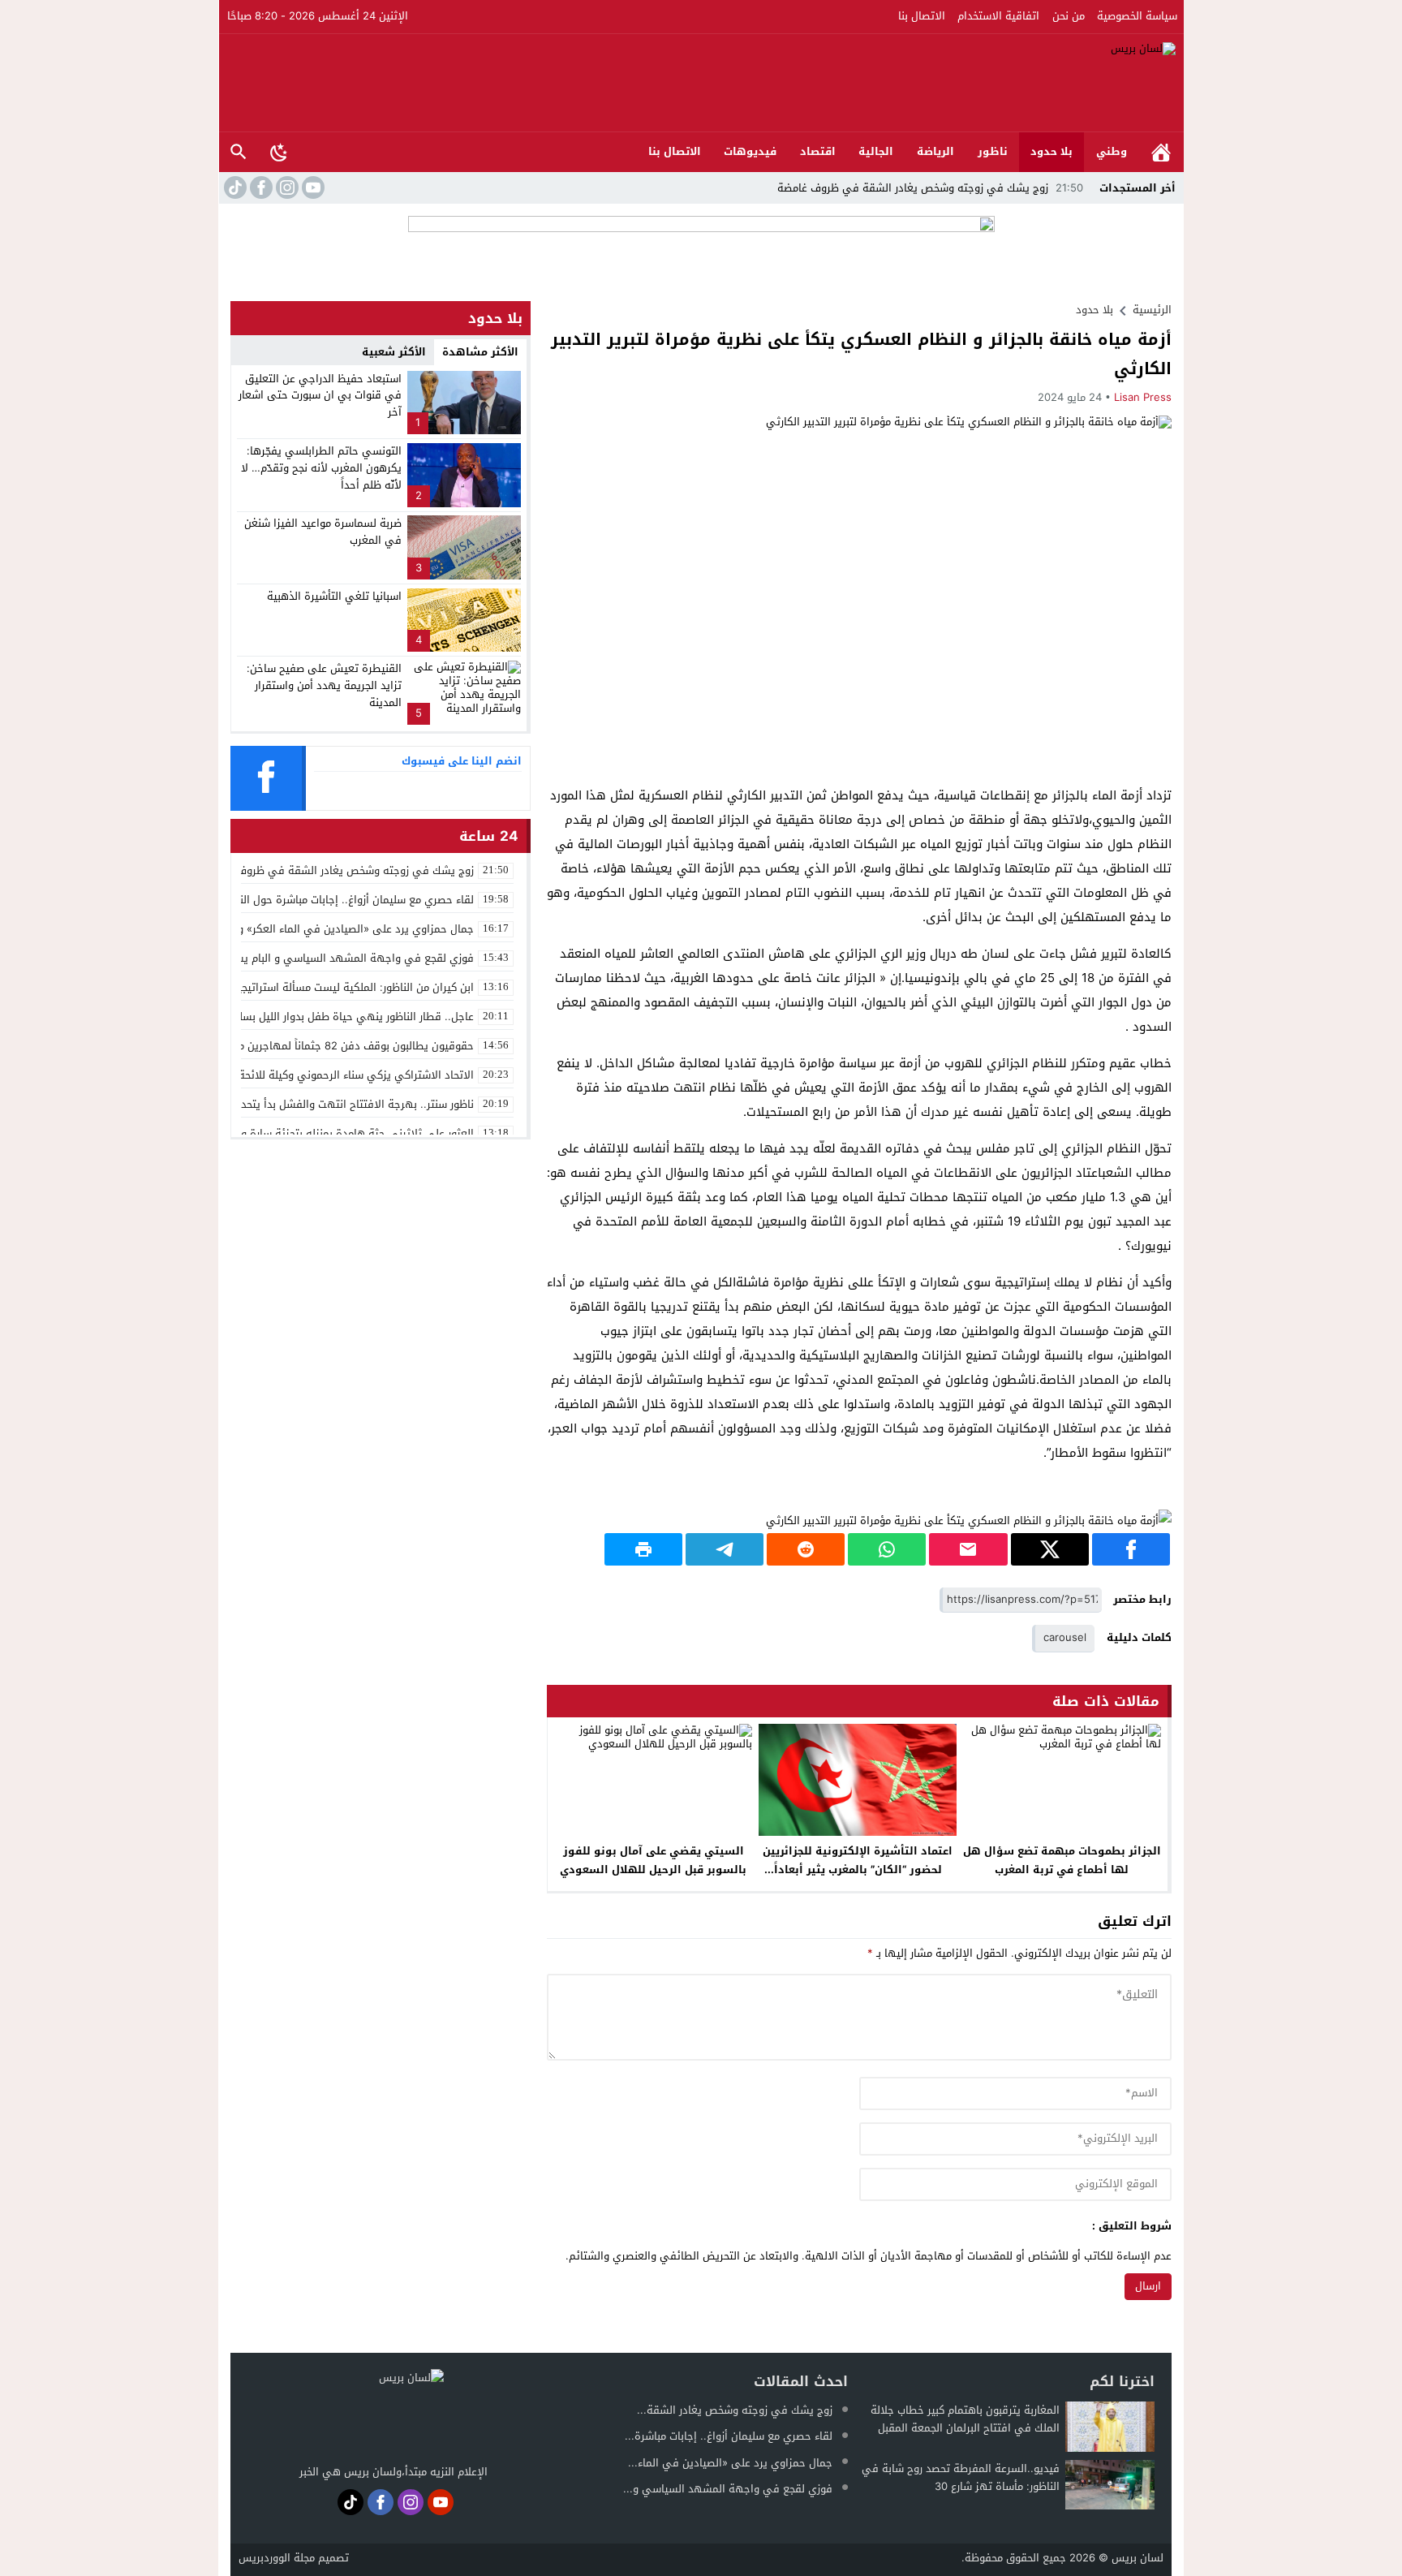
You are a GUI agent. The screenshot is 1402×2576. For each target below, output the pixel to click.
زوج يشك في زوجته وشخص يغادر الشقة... (735, 2410)
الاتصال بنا (922, 16)
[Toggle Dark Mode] (279, 152)
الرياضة (935, 151)
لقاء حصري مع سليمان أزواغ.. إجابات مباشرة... (729, 2436)
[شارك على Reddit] (806, 1549)
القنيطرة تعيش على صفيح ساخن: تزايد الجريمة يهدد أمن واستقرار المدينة (324, 685)
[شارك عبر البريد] (968, 1549)
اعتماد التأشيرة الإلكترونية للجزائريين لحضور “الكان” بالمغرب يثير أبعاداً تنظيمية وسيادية (858, 1870)
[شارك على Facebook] (1131, 1549)
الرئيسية (1161, 152)
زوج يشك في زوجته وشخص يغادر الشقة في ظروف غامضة (930, 188)
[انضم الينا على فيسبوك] (260, 187)
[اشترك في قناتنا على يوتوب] (312, 187)
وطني (1112, 151)
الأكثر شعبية (394, 352)
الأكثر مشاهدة (480, 352)
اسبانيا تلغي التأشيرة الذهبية (334, 596)
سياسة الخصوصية (1137, 16)
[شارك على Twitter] (1050, 1549)
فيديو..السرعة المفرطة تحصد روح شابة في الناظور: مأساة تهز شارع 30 (961, 2477)
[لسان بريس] (702, 83)
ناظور (993, 151)
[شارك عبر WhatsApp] (887, 1549)
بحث (239, 152)
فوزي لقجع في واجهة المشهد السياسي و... (728, 2489)
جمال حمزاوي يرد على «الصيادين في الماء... (730, 2463)
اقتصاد (818, 151)
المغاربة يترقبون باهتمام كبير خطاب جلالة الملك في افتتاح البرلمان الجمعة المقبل (965, 2419)
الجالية (876, 151)
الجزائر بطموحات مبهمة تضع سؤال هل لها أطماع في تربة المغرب (1062, 1860)
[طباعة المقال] (643, 1549)
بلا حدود (1051, 151)
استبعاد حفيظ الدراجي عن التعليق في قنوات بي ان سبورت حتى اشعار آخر (320, 396)
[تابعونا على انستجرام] (286, 187)
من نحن (1069, 16)
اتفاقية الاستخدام (998, 16)
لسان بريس (1138, 2558)
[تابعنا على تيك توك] (234, 187)
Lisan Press (1143, 397)
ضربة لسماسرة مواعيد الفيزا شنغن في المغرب (323, 532)
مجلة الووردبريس (277, 2558)
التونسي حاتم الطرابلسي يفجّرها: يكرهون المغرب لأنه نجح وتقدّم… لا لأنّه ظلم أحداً (321, 468)
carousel (1065, 1637)
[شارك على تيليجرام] (725, 1549)
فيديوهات (750, 151)
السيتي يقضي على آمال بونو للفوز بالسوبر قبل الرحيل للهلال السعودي (653, 1860)
